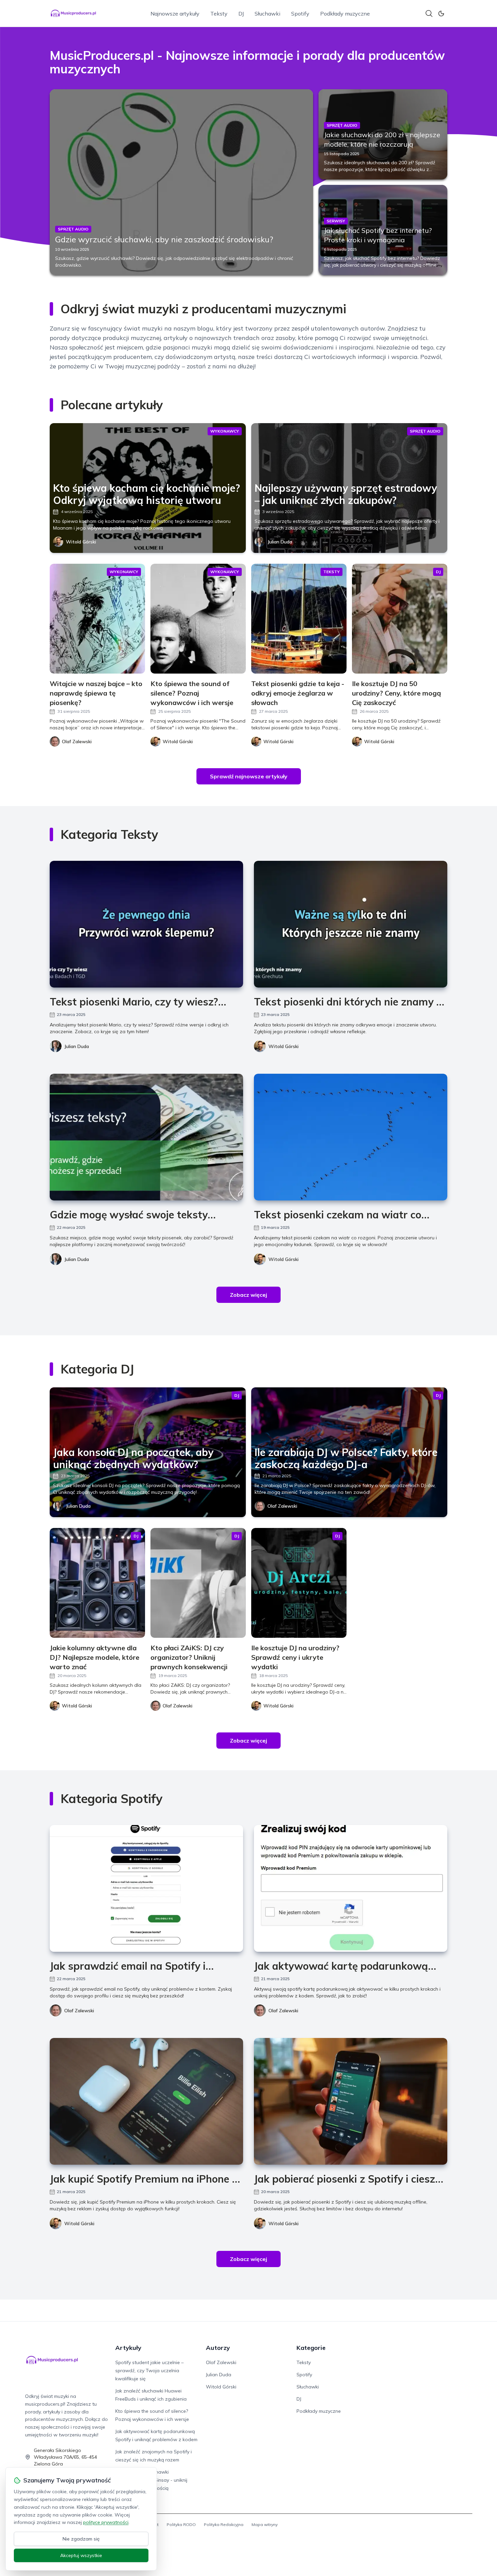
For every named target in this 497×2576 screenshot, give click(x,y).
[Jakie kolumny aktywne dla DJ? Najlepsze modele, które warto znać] (97, 1583)
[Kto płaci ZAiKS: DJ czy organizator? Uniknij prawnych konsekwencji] (198, 1583)
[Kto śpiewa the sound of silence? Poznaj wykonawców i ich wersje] (198, 619)
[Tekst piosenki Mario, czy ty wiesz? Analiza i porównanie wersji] (146, 924)
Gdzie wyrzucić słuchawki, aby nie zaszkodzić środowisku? (164, 239)
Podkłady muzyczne (345, 14)
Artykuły (128, 2348)
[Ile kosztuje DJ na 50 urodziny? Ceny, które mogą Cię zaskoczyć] (400, 619)
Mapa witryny (265, 2524)
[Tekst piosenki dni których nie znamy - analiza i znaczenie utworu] (351, 924)
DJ (241, 14)
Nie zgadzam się (81, 2539)
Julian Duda (280, 542)
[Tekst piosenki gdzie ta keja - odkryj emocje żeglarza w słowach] (299, 619)
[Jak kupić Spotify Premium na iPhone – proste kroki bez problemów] (146, 2101)
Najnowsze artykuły (175, 14)
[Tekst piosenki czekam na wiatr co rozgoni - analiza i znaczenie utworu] (351, 1137)
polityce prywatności (106, 2522)
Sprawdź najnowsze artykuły (249, 776)
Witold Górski (81, 542)
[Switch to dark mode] (441, 14)
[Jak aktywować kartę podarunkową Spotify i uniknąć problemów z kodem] (351, 1888)
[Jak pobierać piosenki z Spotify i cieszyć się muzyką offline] (351, 2101)
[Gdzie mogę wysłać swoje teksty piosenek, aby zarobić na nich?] (146, 1137)
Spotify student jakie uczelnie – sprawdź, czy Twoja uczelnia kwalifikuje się (149, 2371)
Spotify (300, 14)
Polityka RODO (181, 2524)
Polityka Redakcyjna (224, 2524)
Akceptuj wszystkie (81, 2555)
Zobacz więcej (249, 1295)
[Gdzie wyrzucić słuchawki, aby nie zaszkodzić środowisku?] (181, 182)
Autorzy (218, 2348)
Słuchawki (267, 14)
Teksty (219, 14)
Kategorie (311, 2348)
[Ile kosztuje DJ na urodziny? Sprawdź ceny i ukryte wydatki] (299, 1583)
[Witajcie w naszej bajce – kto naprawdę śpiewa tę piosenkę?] (97, 619)
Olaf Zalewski (282, 1506)
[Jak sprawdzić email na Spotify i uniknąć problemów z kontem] (146, 1888)
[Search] (429, 14)
